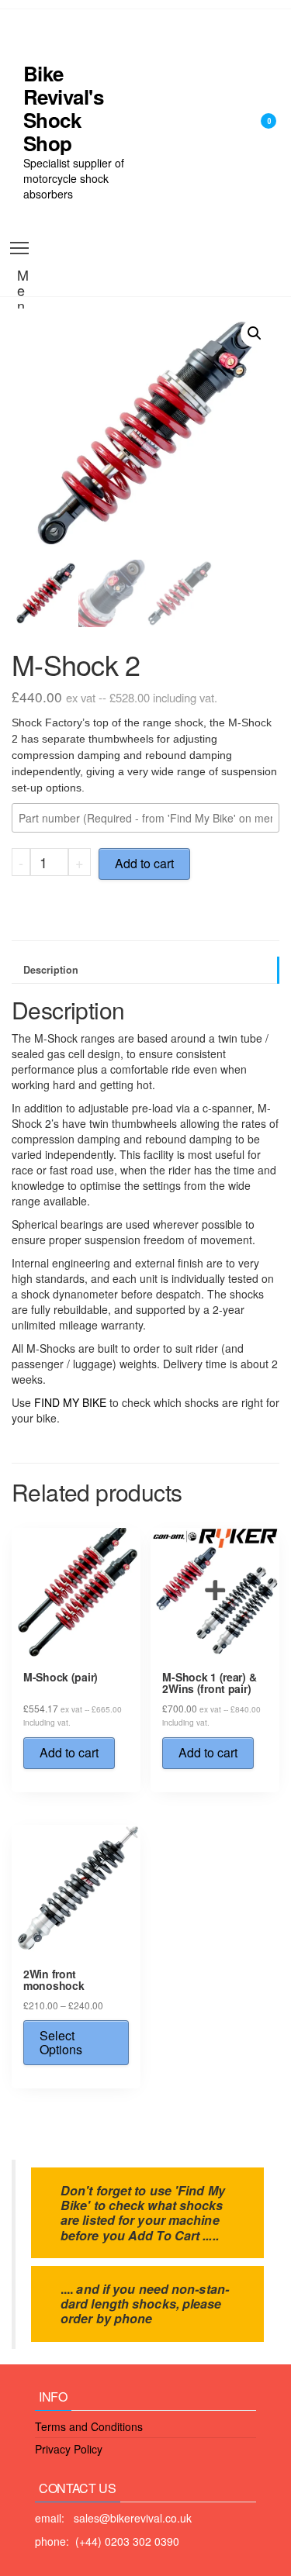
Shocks (170, 124)
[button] (255, 333)
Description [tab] (51, 970)
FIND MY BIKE (70, 1402)
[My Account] (244, 131)
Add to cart (144, 863)
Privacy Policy (69, 2449)
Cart (161, 163)
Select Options (61, 2042)
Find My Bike (185, 85)
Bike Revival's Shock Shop (63, 108)
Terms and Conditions (89, 2426)
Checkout (176, 202)
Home (166, 47)
